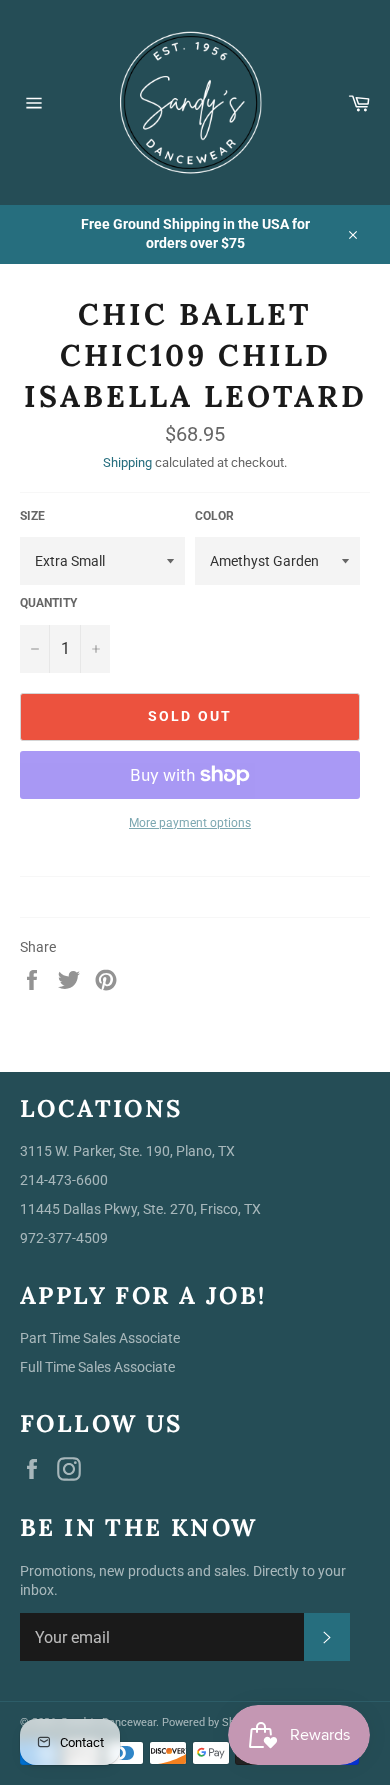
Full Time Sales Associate (97, 1367)
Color (214, 516)
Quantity (48, 603)
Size (32, 516)
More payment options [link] (190, 823)
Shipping (127, 462)
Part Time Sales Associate (100, 1338)
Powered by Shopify (210, 1722)
